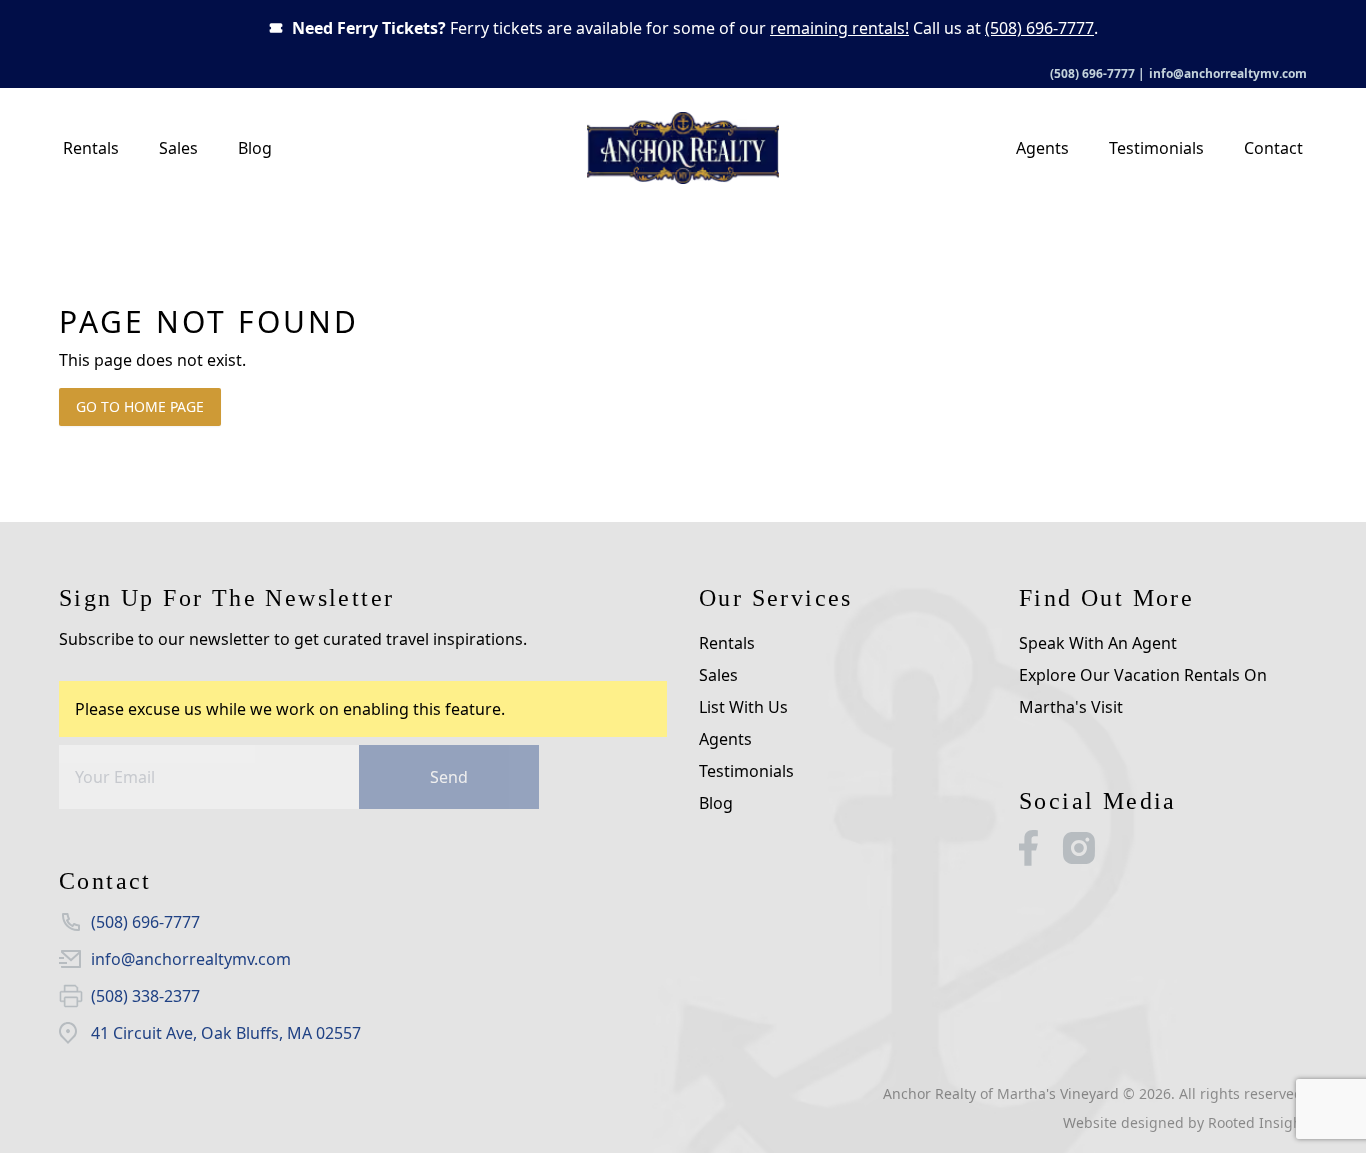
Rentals (91, 148)
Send (449, 777)
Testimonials (1156, 148)
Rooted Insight (1257, 1122)
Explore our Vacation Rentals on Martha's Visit (1143, 691)
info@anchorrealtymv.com (1228, 73)
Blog (255, 148)
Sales (178, 148)
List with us (743, 707)
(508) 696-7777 (1039, 28)
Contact (1273, 148)
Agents (1042, 148)
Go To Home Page (140, 406)
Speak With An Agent (1098, 643)
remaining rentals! (839, 28)
